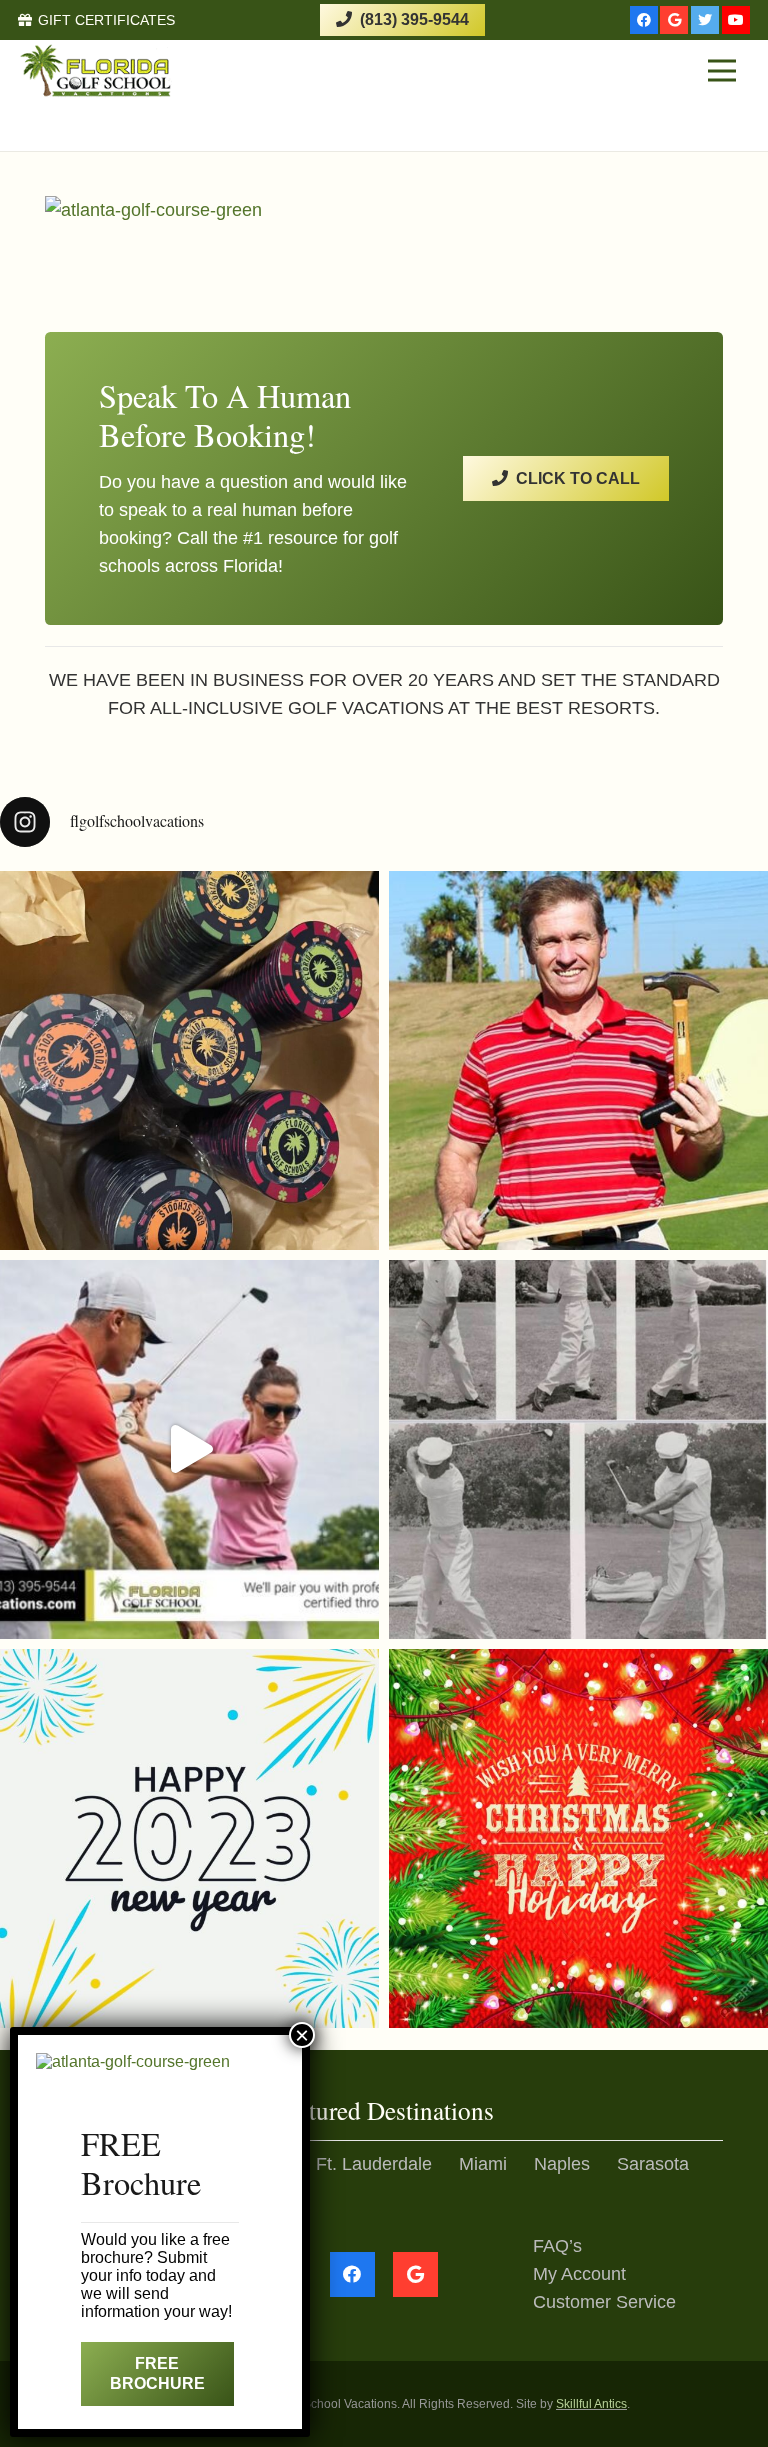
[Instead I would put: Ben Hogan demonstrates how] (578, 1449)
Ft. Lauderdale (374, 2164)
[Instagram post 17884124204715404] (578, 1838)
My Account (579, 2274)
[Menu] (721, 71)
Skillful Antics (591, 2404)
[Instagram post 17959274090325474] (189, 1838)
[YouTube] (736, 20)
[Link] (96, 70)
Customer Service (604, 2302)
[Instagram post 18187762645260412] (189, 1449)
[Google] (674, 20)
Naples (562, 2164)
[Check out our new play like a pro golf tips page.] (578, 1060)
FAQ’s (557, 2246)
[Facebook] (644, 20)
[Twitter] (705, 20)
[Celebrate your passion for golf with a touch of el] (189, 1060)
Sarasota (653, 2164)
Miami (483, 2164)
